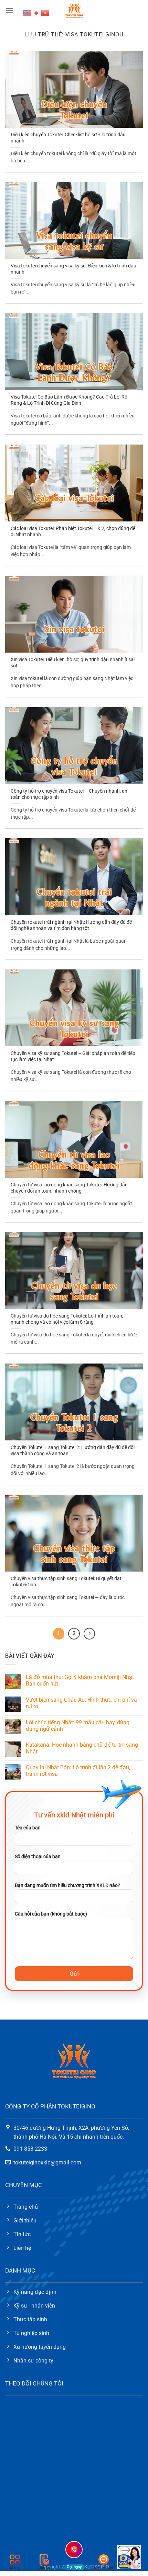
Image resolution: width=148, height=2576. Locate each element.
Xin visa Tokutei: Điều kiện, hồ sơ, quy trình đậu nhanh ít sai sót (73, 663)
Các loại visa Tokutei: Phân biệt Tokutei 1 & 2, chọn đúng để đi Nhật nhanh (73, 531)
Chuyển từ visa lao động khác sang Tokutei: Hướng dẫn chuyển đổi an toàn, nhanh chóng (69, 1188)
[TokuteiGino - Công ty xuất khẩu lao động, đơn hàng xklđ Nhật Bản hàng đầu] (74, 10)
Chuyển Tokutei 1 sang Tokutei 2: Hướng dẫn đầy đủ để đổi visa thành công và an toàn (73, 1450)
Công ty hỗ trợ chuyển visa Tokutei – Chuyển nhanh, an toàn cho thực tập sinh (69, 794)
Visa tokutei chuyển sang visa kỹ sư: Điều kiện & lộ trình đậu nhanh (73, 269)
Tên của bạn (28, 1828)
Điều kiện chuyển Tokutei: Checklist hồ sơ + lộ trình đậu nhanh (68, 138)
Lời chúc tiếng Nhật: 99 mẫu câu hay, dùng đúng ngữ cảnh (78, 1726)
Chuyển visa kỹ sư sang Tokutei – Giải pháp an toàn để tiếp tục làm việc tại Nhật (73, 1056)
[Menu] (9, 10)
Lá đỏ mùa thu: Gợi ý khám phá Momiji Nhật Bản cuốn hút (80, 1680)
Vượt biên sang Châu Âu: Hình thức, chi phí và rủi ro (81, 1703)
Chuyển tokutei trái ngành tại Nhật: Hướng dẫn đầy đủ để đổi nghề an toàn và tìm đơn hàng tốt (71, 925)
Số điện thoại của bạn (38, 1857)
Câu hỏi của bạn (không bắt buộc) (51, 1914)
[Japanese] (36, 13)
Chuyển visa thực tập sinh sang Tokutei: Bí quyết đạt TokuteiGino (66, 1582)
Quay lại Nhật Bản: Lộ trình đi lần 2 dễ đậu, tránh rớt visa (78, 1771)
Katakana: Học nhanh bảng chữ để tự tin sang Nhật (82, 1748)
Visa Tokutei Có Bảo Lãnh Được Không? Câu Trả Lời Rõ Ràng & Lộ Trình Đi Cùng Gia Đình (69, 400)
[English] (28, 13)
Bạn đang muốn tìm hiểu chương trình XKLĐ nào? (67, 1885)
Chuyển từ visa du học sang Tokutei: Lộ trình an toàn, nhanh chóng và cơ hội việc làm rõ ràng (67, 1319)
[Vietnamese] (45, 13)
